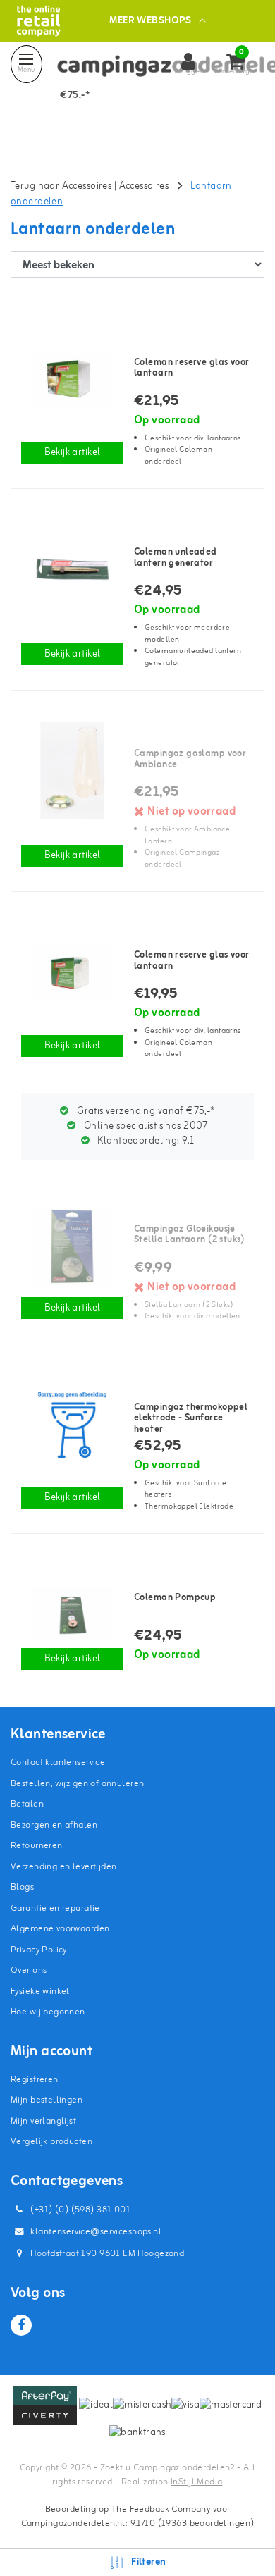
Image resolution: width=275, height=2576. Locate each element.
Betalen (27, 1804)
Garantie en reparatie (55, 1908)
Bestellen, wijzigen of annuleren (77, 1784)
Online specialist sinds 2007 (145, 1126)
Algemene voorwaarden (60, 1929)
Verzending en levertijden (64, 1867)
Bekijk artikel (73, 453)
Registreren (35, 2080)
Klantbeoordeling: (145, 1141)
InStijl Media (196, 2482)
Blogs (22, 1887)
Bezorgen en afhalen (54, 1825)
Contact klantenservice (58, 1763)
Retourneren (37, 1846)
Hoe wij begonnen (48, 2012)
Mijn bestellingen (47, 2100)
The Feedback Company (161, 2509)
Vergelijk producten (51, 2142)
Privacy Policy (39, 1950)
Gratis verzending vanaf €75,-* (145, 1111)
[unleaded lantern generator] (72, 569)
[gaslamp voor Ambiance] (72, 771)
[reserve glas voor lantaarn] (72, 380)
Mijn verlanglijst (43, 2121)
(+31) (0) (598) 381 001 (79, 2210)
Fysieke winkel (40, 1992)
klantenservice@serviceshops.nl (96, 2232)
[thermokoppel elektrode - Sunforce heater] (72, 1425)
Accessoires (144, 186)
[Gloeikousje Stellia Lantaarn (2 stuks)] (72, 1246)
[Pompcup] (72, 1614)
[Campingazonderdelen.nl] (38, 21)
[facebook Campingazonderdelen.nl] (21, 2325)
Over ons (29, 1970)
